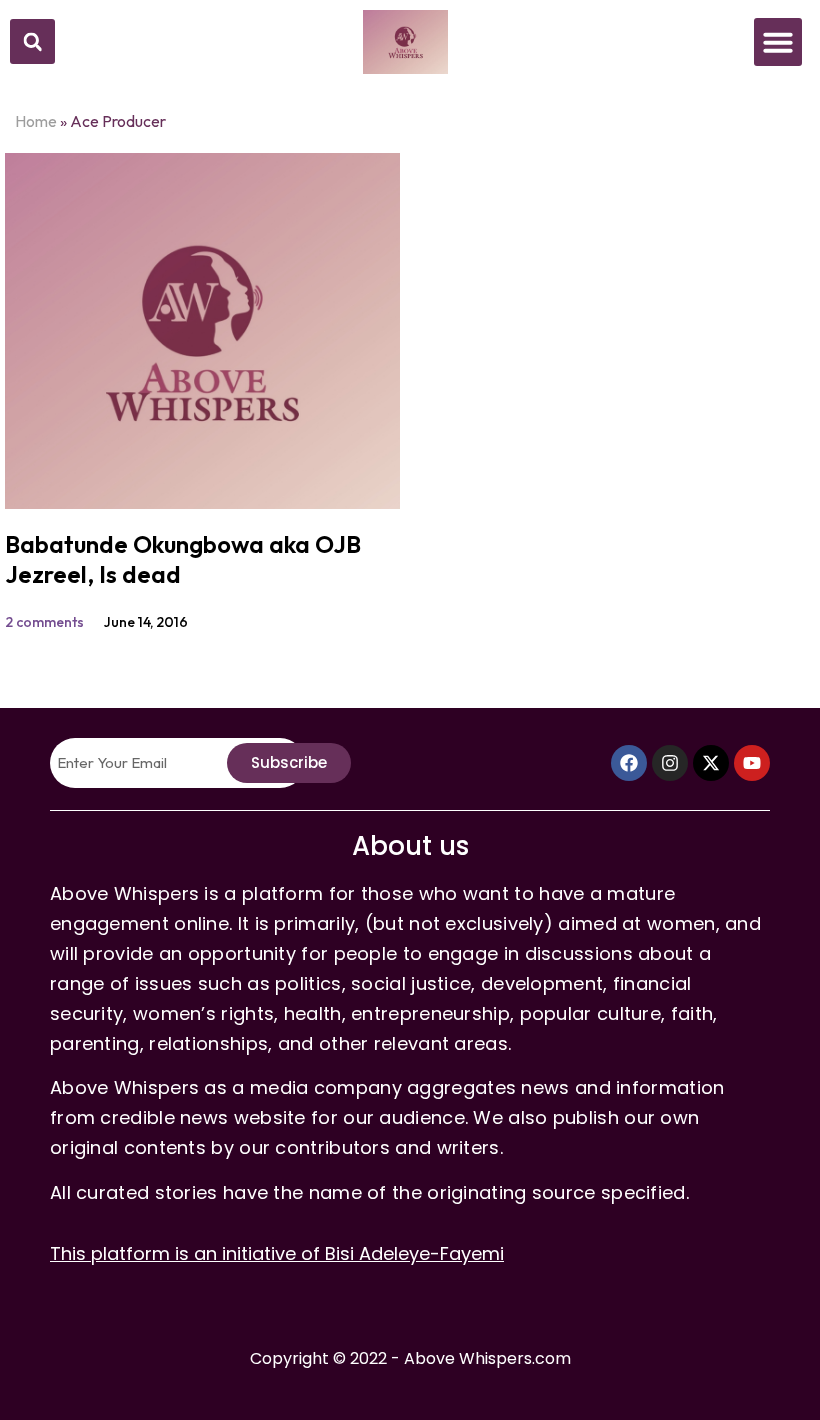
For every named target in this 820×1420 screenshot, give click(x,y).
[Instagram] (670, 763)
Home (36, 121)
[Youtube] (752, 763)
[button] (32, 41)
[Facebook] (629, 763)
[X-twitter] (711, 763)
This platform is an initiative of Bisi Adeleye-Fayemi (277, 1253)
